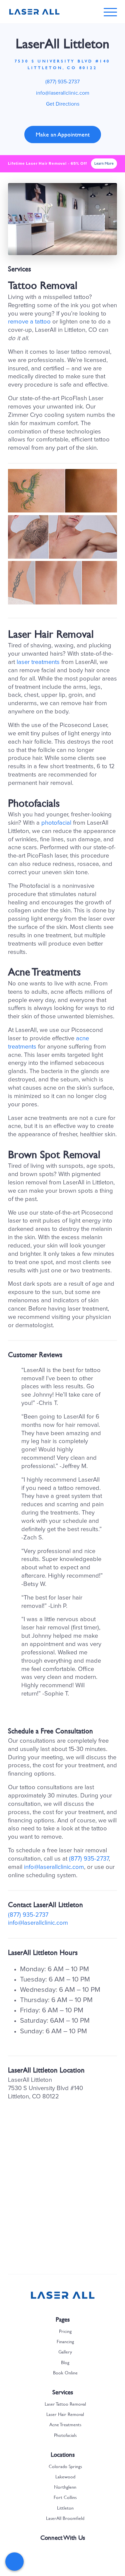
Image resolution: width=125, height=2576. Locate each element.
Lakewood (65, 2476)
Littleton (65, 2508)
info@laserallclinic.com (63, 93)
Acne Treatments (65, 2424)
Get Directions (63, 104)
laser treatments (38, 662)
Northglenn (65, 2487)
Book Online (65, 2372)
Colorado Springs (65, 2466)
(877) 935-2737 (62, 82)
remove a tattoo (29, 322)
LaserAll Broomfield (65, 2518)
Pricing (65, 2331)
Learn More (104, 163)
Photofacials (65, 2435)
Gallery (65, 2351)
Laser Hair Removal (65, 2414)
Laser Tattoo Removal (65, 2404)
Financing (65, 2341)
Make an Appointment (63, 134)
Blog (65, 2362)
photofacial (56, 823)
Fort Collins (65, 2497)
